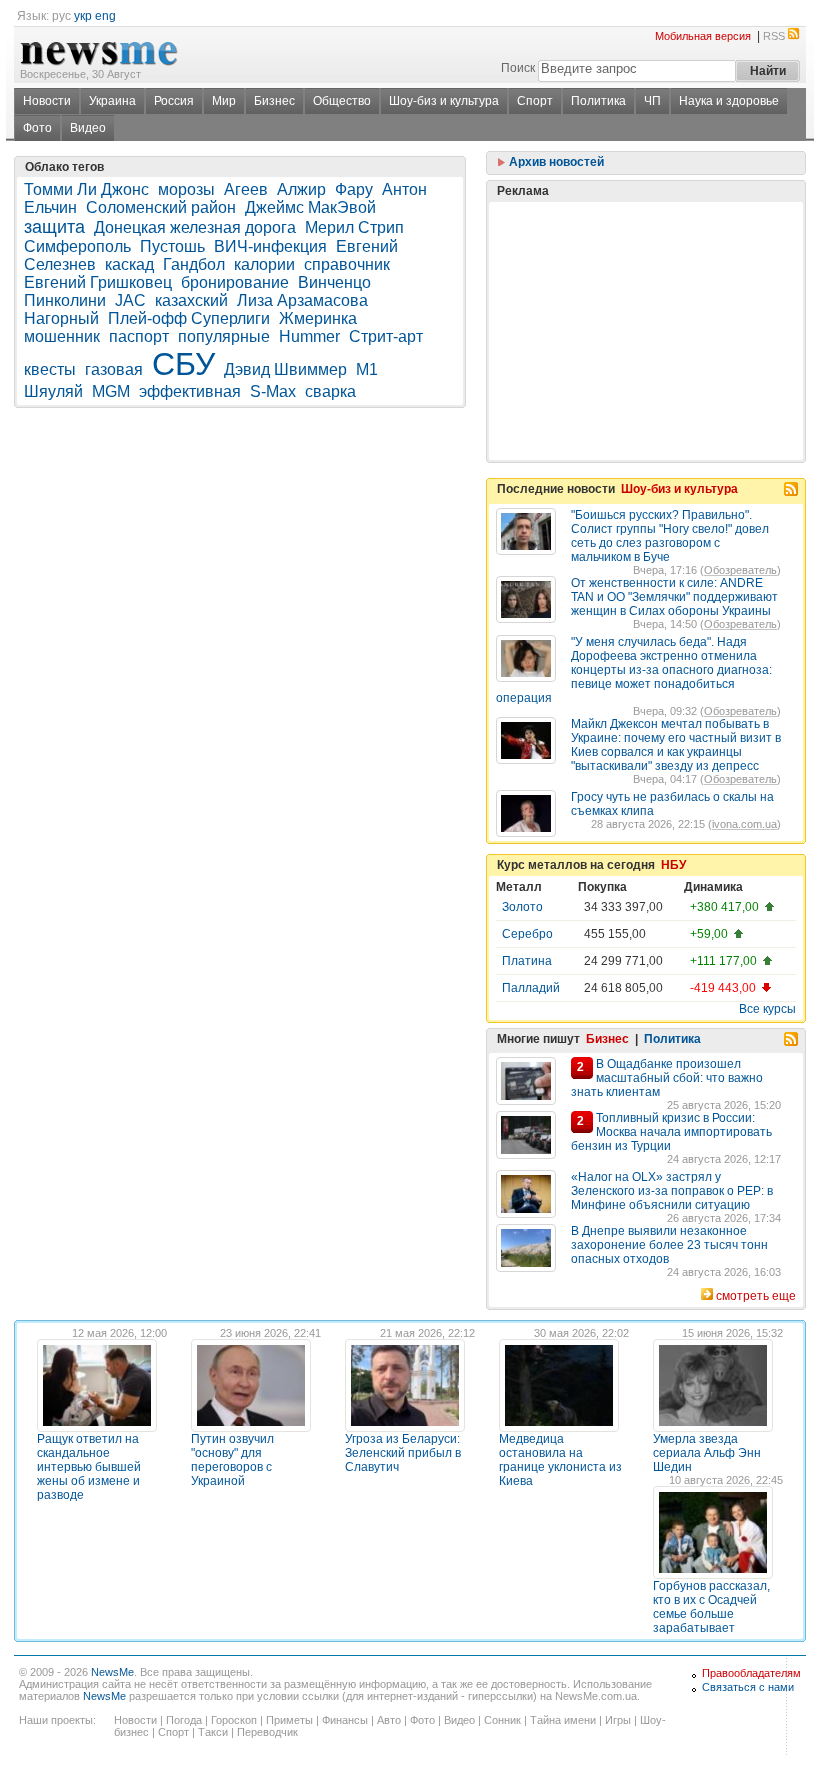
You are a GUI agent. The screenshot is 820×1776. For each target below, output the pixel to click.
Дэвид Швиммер (285, 369)
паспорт (139, 336)
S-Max (273, 391)
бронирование (235, 282)
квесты (50, 369)
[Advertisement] (646, 281)
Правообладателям (751, 1673)
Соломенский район (161, 207)
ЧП (652, 101)
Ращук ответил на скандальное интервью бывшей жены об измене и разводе (89, 1467)
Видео (88, 128)
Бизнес (274, 101)
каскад (129, 264)
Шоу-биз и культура (444, 101)
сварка (330, 391)
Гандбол (194, 264)
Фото (37, 128)
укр (83, 16)
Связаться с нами (748, 1687)
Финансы (345, 1720)
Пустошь (172, 246)
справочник (347, 264)
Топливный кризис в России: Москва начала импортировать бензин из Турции (671, 1132)
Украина (112, 101)
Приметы (289, 1720)
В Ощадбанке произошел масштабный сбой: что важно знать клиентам (667, 1078)
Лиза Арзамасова (302, 300)
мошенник (62, 336)
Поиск (518, 68)
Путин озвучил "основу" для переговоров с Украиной (232, 1460)
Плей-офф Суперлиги (189, 318)
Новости (47, 101)
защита (54, 227)
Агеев (246, 189)
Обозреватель (740, 570)
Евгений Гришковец (98, 282)
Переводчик (267, 1732)
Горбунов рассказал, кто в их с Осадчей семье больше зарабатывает (711, 1607)
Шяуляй (53, 391)
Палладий (531, 988)
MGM (111, 391)
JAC (130, 300)
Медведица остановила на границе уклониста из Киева (560, 1460)
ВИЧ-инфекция (270, 246)
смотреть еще (756, 1296)
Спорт (535, 101)
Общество (342, 101)
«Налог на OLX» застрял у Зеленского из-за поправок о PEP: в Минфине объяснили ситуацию (672, 1191)
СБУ (183, 364)
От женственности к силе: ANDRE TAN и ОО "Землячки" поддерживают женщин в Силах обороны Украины (674, 597)
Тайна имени (563, 1720)
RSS (774, 36)
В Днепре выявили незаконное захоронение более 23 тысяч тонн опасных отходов (669, 1245)
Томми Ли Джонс (86, 189)
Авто (389, 1720)
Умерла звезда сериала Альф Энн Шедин (707, 1453)
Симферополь (77, 246)
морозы (186, 189)
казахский (191, 300)
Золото (522, 907)
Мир (224, 101)
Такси (213, 1732)
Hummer (309, 336)
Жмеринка (318, 318)
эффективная (190, 391)
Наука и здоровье (729, 101)
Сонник (502, 1720)
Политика (598, 101)
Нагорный (61, 318)
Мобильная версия (703, 36)
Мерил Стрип (354, 227)
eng (105, 16)
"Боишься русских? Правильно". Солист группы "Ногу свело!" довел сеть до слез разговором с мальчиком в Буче (670, 536)
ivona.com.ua (744, 824)
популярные (224, 336)
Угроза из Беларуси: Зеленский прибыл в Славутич (403, 1453)
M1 (367, 369)
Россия (174, 101)
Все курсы (767, 1009)
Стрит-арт (386, 336)
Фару (354, 189)
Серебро (527, 934)
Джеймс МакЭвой (310, 207)
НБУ (673, 865)
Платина (527, 961)
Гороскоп (234, 1720)
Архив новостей (555, 162)
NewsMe (112, 1672)
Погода (184, 1720)
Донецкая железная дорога (195, 227)
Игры (618, 1720)
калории (264, 264)
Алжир (301, 189)
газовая (114, 369)
